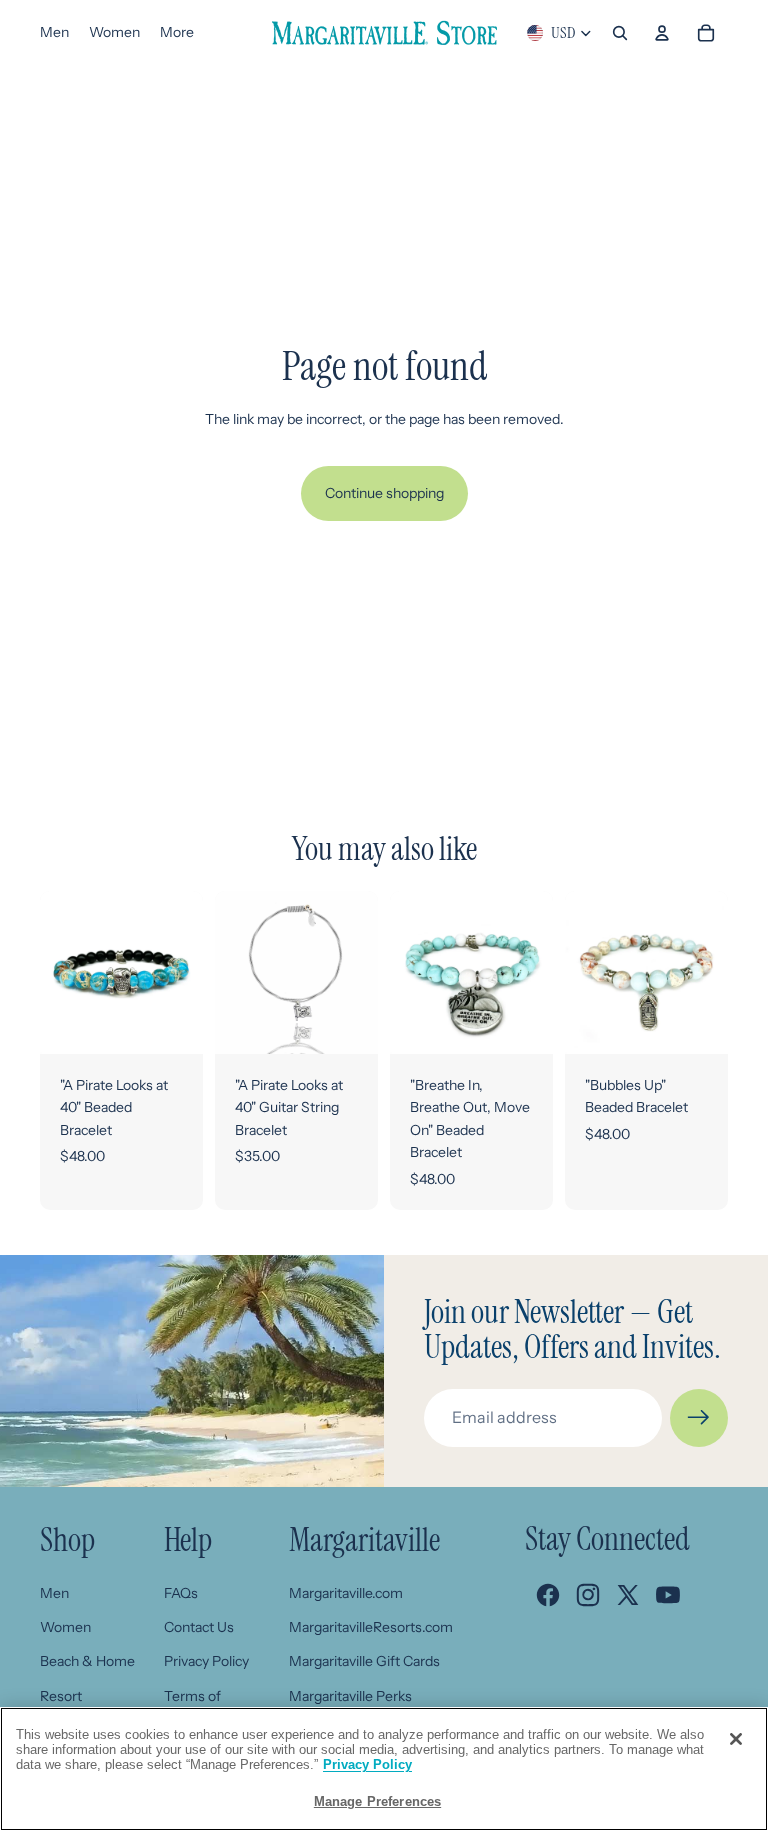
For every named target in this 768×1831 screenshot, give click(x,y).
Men (54, 1593)
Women (65, 1627)
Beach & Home (87, 1661)
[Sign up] (699, 1418)
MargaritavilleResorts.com (371, 1627)
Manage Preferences (377, 1801)
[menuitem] (177, 33)
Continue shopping (384, 493)
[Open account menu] (662, 33)
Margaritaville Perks (350, 1696)
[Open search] (620, 33)
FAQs (181, 1593)
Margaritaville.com (346, 1593)
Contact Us (199, 1627)
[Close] (736, 1739)
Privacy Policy (206, 1661)
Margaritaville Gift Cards (364, 1661)
